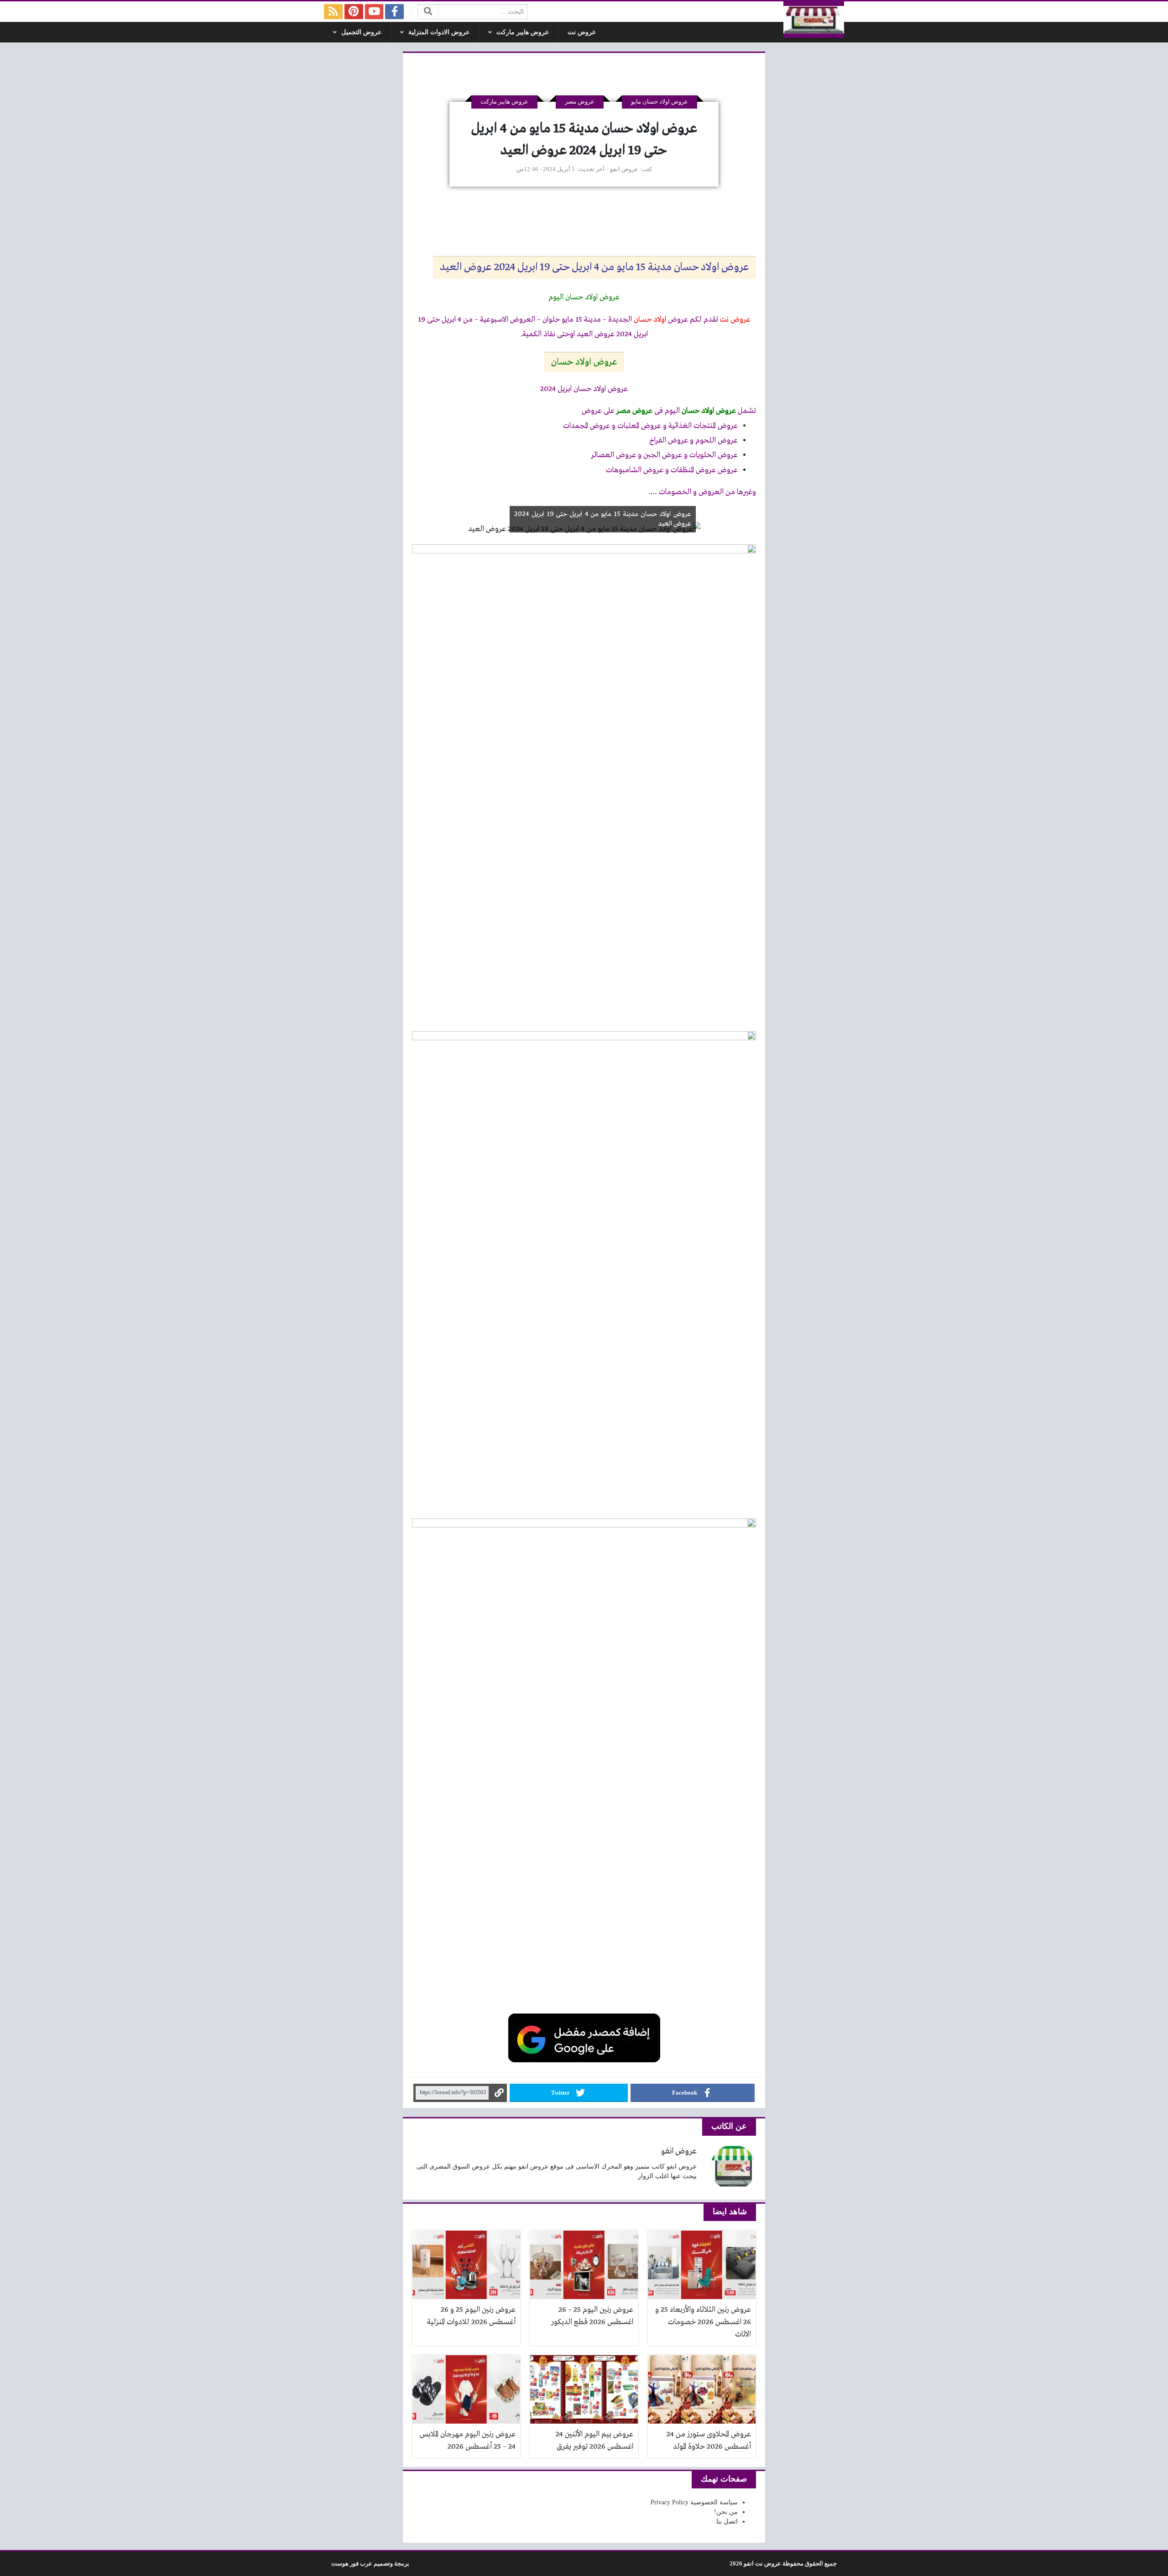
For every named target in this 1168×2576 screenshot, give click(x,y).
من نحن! (726, 2512)
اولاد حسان (650, 320)
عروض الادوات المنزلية (439, 32)
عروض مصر (580, 102)
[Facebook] (394, 12)
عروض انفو (624, 169)
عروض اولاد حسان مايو (660, 102)
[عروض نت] (814, 20)
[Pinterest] (354, 12)
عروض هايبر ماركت (523, 32)
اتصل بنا (727, 2521)
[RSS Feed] (333, 12)
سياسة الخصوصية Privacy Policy (694, 2502)
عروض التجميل (361, 32)
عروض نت (582, 32)
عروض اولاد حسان (584, 362)
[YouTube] (374, 12)
